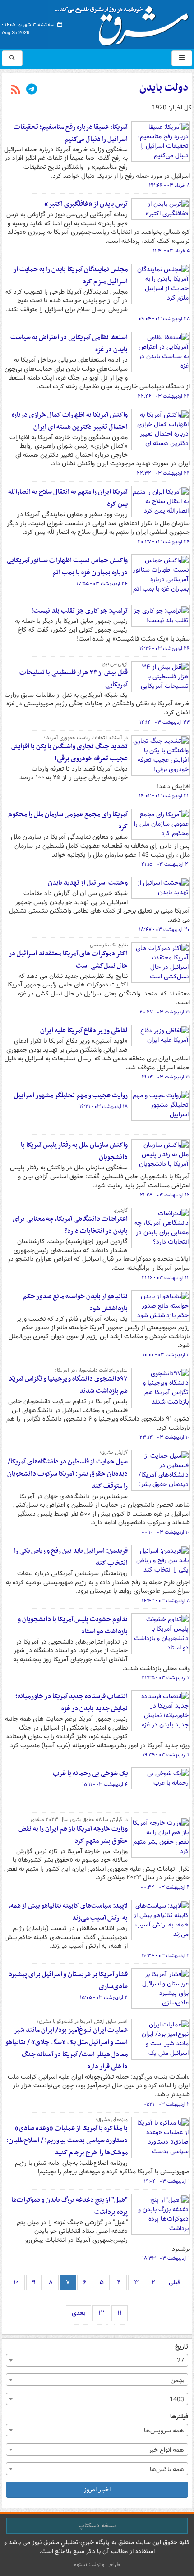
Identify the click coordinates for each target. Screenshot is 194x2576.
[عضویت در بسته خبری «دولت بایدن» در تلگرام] (32, 90)
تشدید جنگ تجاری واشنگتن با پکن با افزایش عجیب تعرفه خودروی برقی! (69, 752)
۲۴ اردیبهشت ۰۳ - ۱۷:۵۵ (102, 584)
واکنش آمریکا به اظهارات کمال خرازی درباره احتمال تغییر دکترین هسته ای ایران (70, 421)
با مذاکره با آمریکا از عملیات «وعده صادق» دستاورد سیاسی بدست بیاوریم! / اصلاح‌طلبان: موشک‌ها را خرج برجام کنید (67, 2140)
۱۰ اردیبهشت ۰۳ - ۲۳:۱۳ (165, 1437)
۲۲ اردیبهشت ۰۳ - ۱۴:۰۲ (164, 796)
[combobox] (97, 2360)
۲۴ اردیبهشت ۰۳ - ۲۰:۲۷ (164, 542)
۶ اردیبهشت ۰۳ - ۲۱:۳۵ (166, 1678)
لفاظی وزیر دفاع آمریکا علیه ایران (84, 1031)
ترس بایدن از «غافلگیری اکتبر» (86, 204)
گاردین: (121, 1210)
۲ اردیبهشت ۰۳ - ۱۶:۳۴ (166, 1956)
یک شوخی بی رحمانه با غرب (90, 1773)
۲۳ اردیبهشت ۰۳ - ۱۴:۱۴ (165, 722)
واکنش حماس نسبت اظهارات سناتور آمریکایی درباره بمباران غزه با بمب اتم (67, 566)
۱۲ (101, 2313)
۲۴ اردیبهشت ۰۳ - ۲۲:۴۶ (164, 396)
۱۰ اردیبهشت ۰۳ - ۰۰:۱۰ (166, 1532)
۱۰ (16, 2282)
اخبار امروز (97, 2490)
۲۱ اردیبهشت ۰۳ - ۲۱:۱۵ (166, 864)
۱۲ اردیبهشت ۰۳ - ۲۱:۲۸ (165, 1195)
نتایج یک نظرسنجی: (108, 945)
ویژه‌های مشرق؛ (112, 2120)
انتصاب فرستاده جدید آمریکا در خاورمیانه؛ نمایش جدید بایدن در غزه (72, 1702)
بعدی (79, 2313)
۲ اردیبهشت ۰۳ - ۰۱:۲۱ (167, 2104)
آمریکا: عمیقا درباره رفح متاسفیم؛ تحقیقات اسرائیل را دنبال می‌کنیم (71, 133)
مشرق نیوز (125, 23)
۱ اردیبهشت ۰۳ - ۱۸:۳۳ (166, 2258)
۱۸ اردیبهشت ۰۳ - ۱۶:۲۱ (104, 1107)
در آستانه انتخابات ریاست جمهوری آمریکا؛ (86, 738)
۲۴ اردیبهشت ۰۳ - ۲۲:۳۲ (163, 473)
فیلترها (179, 2417)
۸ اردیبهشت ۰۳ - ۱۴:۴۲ (166, 1601)
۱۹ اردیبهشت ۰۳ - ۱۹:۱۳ (166, 1077)
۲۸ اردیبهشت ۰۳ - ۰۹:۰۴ (164, 319)
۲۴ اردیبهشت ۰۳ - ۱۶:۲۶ (165, 649)
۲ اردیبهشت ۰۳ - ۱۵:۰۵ (104, 1998)
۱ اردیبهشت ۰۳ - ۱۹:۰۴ (167, 2181)
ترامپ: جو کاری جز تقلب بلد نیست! (79, 611)
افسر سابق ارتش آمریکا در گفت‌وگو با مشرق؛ (82, 2022)
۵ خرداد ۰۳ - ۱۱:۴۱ (171, 251)
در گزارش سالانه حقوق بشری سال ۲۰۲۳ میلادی (79, 1820)
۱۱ (120, 2313)
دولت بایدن (164, 88)
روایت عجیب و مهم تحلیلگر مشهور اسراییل (71, 1095)
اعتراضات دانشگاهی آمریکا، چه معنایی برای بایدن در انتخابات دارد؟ (70, 1225)
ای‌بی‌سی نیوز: (114, 664)
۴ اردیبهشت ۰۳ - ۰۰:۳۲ (165, 1887)
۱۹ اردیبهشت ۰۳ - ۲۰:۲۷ (165, 1012)
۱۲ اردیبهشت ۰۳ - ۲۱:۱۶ (166, 1278)
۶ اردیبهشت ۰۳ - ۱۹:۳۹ (166, 1755)
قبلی (175, 2282)
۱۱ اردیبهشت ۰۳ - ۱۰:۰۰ (166, 1355)
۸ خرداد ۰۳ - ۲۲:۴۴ (169, 186)
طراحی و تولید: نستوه (97, 2565)
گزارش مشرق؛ (113, 1453)
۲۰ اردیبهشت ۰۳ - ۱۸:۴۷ (164, 930)
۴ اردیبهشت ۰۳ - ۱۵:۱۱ (105, 1785)
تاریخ (182, 2347)
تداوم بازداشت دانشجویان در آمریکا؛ (91, 1370)
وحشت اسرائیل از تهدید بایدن (88, 883)
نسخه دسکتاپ (97, 2526)
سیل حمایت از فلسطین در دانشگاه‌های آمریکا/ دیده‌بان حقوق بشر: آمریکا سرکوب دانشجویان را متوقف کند (67, 1474)
